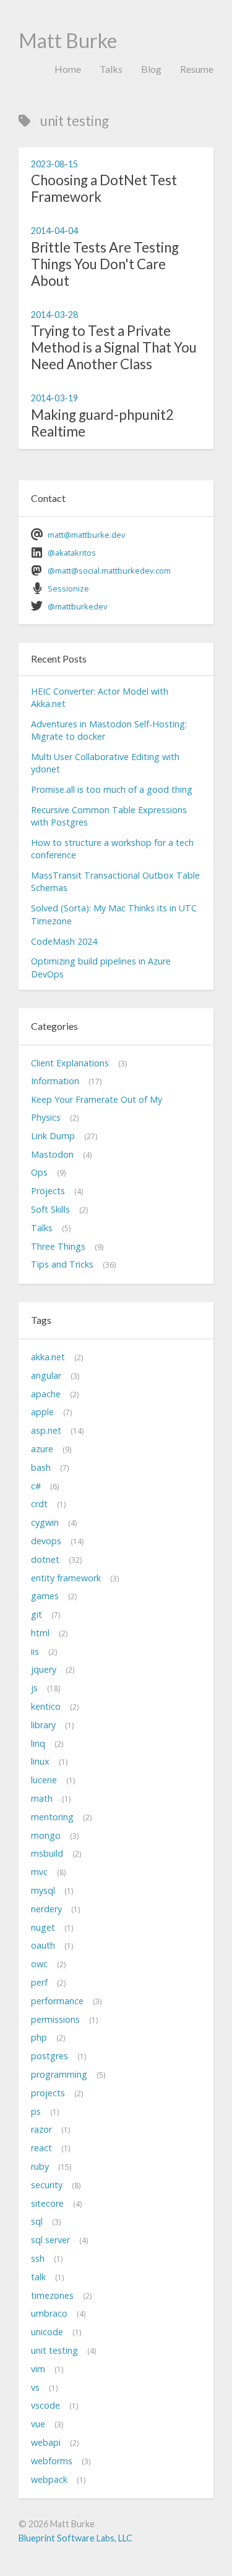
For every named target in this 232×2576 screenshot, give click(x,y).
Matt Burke (68, 40)
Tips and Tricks (62, 1264)
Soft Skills (50, 1209)
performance (57, 2001)
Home (68, 69)
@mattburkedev (77, 606)
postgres (49, 2056)
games (45, 1596)
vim (38, 2369)
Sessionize (68, 588)
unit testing (54, 2350)
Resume (197, 69)
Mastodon (52, 1154)
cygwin (45, 1522)
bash (41, 1467)
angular (46, 1375)
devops (46, 1541)
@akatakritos (72, 553)
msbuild (47, 1853)
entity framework (66, 1578)
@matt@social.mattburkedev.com (109, 571)
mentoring (52, 1817)
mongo (46, 1835)
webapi (46, 2442)
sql (37, 2221)
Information (55, 1081)
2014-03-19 (54, 398)
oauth (43, 1945)
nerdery (46, 1909)
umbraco (49, 2313)
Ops (39, 1172)
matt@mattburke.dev (86, 535)
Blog (151, 69)
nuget (43, 1927)
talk (38, 2277)
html (40, 1633)
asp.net (46, 1430)
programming (59, 2074)
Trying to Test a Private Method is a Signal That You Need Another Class (114, 347)
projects (48, 2093)
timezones (52, 2295)
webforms (52, 2461)
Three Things (58, 1246)
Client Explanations (70, 1063)
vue (38, 2424)
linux (40, 1761)
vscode (45, 2405)
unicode (47, 2332)
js (34, 1688)
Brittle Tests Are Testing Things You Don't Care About (105, 264)
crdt (39, 1504)
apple (42, 1412)
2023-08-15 (54, 164)
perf (39, 1982)
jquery (44, 1669)
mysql (43, 1890)
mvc (39, 1872)
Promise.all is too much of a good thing (112, 789)
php (39, 2037)
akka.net (48, 1357)
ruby (40, 2166)
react (41, 2148)
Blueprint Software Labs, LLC (75, 2538)
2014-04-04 (54, 231)
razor (41, 2129)
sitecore (47, 2203)
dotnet (45, 1559)
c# (36, 1486)
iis (35, 1651)
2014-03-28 (54, 315)
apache (46, 1394)
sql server (50, 2240)
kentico (46, 1706)
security (47, 2185)
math (42, 1798)
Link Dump (53, 1136)
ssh (38, 2258)
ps (36, 2111)
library (43, 1725)
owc (39, 1964)
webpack (49, 2479)
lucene (44, 1780)
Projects (48, 1191)
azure (42, 1449)
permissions (55, 2019)
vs (35, 2387)
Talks (111, 69)
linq (38, 1743)
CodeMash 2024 (64, 941)
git (37, 1614)
